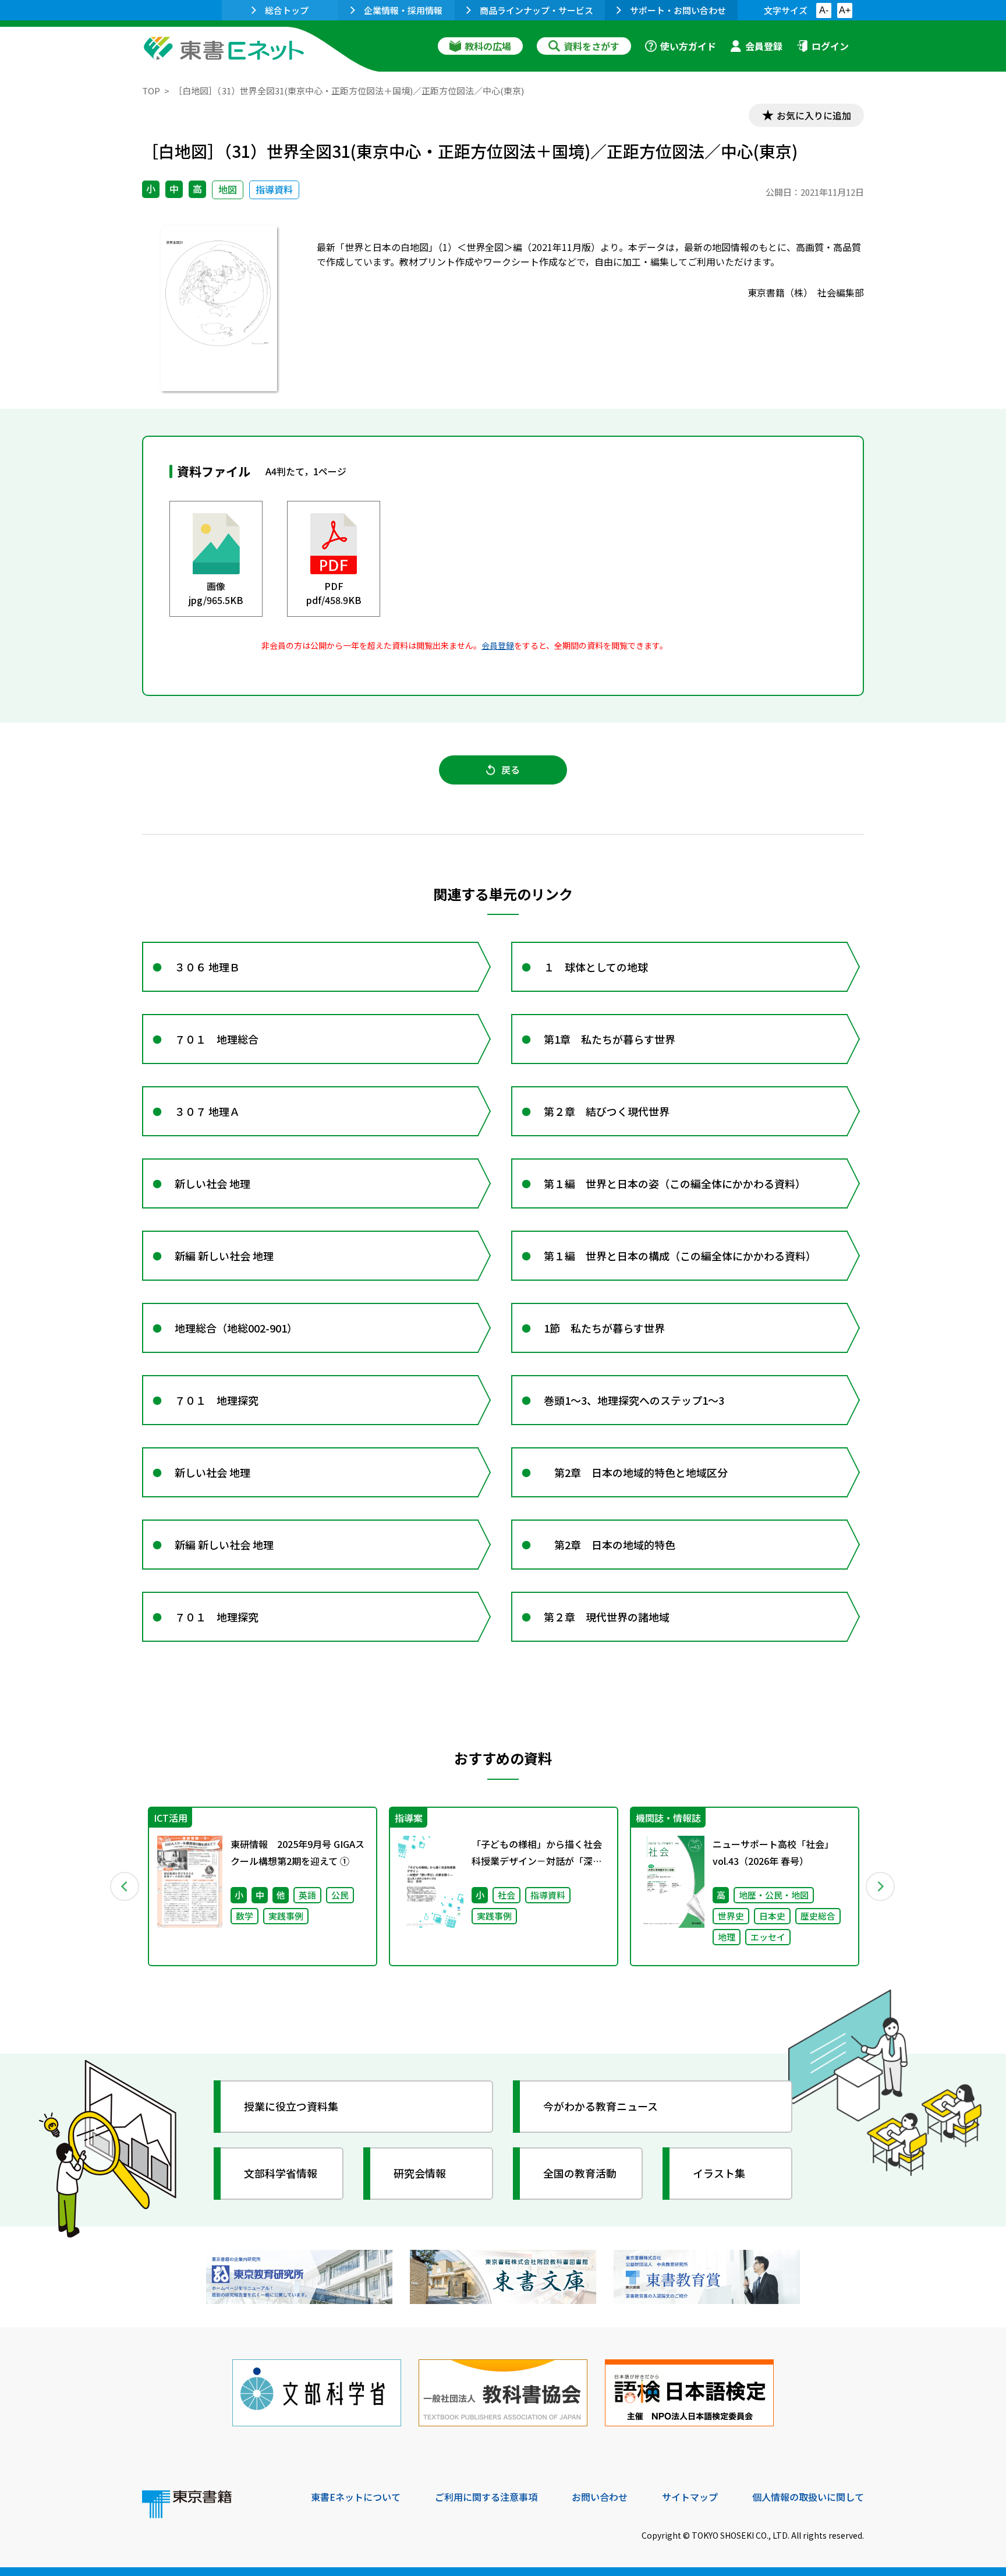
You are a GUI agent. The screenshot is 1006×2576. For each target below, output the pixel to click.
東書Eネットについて (356, 2497)
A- (824, 10)
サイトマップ (690, 2497)
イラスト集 (719, 2173)
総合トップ (287, 10)
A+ (845, 10)
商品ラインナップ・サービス (536, 10)
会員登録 (764, 46)
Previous (125, 1886)
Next (881, 1886)
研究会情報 (420, 2173)
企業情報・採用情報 (403, 10)
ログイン (830, 46)
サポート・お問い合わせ (678, 10)
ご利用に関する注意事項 (486, 2497)
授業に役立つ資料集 (291, 2106)
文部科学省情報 (281, 2173)
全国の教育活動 (580, 2173)
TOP (151, 91)
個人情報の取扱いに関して (808, 2497)
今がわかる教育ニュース (601, 2106)
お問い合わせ (600, 2497)
